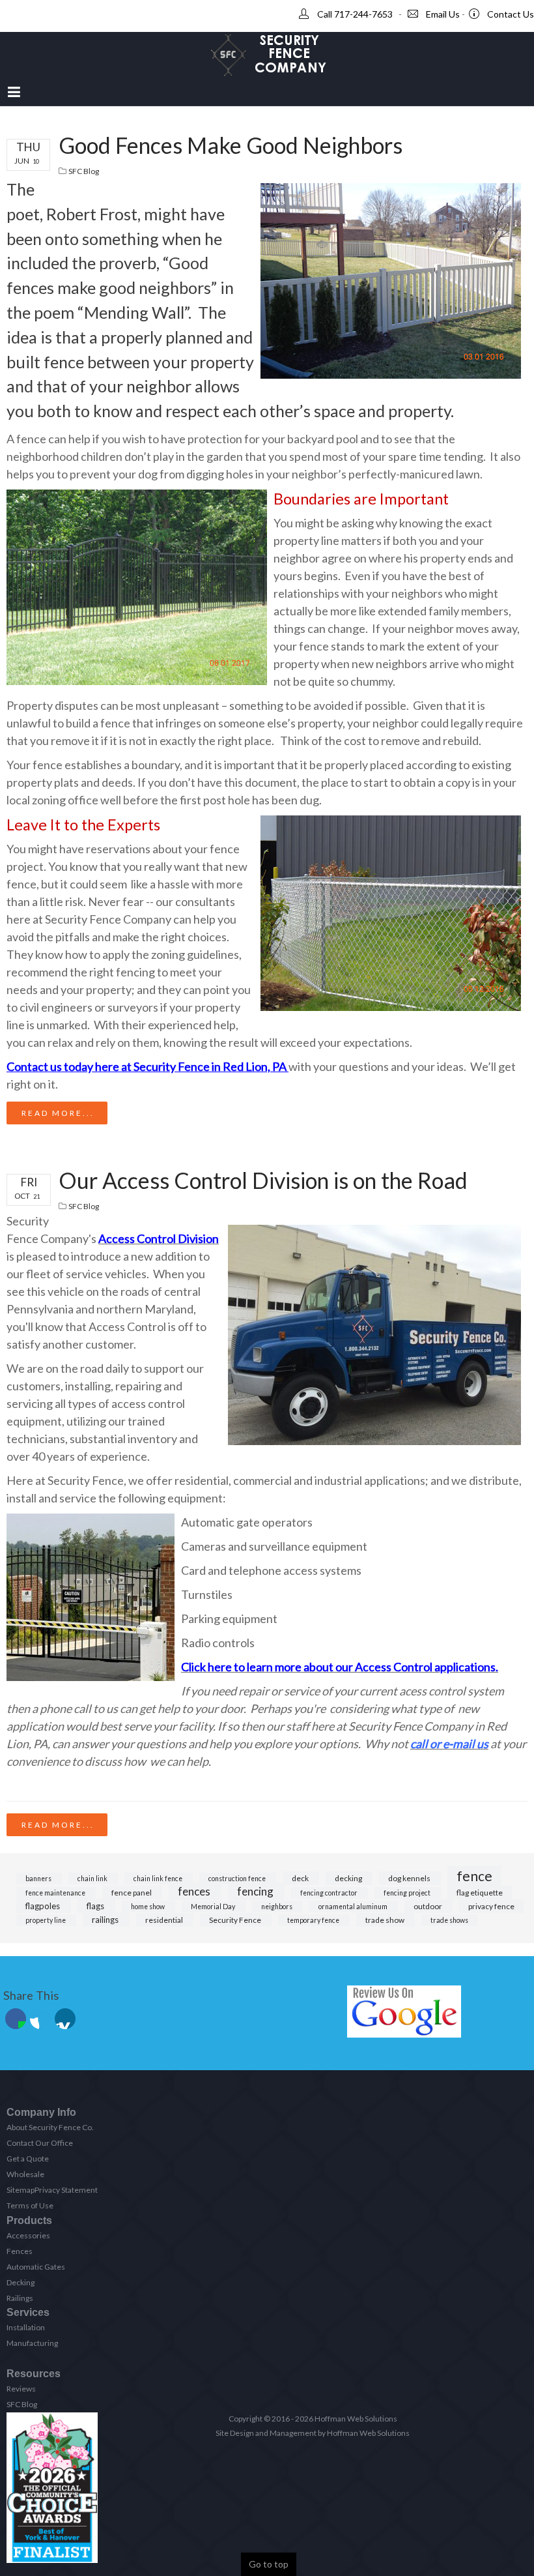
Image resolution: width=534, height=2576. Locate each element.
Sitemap (21, 2190)
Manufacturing (32, 2343)
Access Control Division (159, 1238)
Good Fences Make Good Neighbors (231, 145)
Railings (20, 2298)
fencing (256, 1891)
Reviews (21, 2389)
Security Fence (236, 1920)
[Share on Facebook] (16, 2019)
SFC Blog (84, 171)
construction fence (238, 1879)
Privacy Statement (66, 2190)
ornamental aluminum (354, 1907)
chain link (93, 1879)
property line (46, 1920)
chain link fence (159, 1879)
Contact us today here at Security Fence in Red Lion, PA (147, 1066)
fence (474, 1876)
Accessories (28, 2235)
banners (39, 1879)
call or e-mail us (449, 1744)
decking (349, 1878)
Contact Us (511, 14)
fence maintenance (56, 1893)
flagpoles (44, 1906)
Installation (26, 2327)
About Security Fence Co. (50, 2127)
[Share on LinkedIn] (65, 2019)
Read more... (58, 1113)
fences (195, 1891)
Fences (20, 2251)
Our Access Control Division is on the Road (263, 1180)
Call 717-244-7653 (355, 14)
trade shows (449, 1920)
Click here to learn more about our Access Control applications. (340, 1667)
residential (165, 1920)
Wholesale (25, 2174)
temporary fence (314, 1920)
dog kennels (410, 1878)
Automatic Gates (36, 2267)
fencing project (408, 1893)
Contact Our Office (40, 2143)
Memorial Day (214, 1907)
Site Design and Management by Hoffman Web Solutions (313, 2433)
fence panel (132, 1893)
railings (106, 1920)
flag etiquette (480, 1893)
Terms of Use (30, 2205)
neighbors (277, 1907)
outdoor (429, 1906)
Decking (21, 2282)
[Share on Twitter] (40, 2019)
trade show (386, 1920)
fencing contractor (330, 1893)
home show (148, 1907)
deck (301, 1878)
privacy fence (491, 1906)
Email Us (443, 14)
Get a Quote (28, 2159)
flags (96, 1906)
